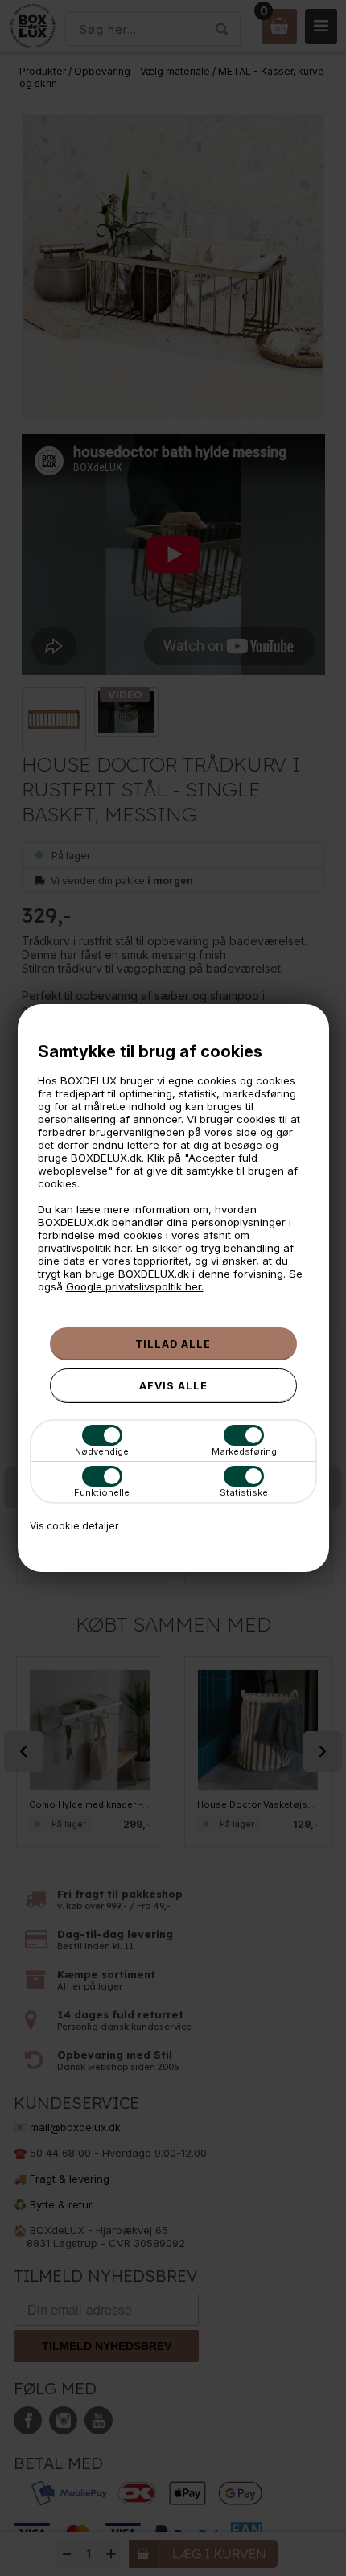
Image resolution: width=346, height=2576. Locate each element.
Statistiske (244, 1492)
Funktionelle (102, 1492)
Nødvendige (102, 1451)
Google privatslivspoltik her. (135, 1286)
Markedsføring (244, 1451)
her (122, 1248)
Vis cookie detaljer (74, 1526)
